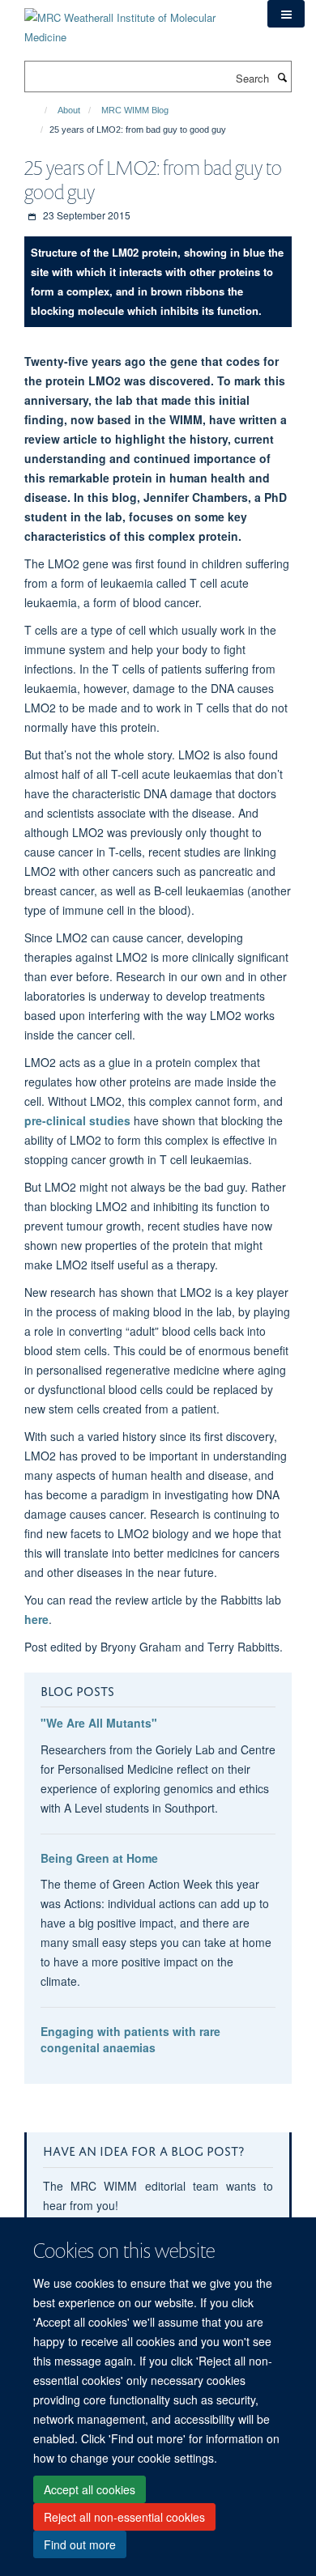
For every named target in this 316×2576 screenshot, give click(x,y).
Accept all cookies (90, 2489)
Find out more (80, 2544)
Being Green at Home (99, 1858)
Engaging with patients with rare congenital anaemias (130, 2039)
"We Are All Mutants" (99, 1723)
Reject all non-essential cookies (124, 2517)
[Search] (282, 77)
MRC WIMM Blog (135, 110)
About (69, 110)
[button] (286, 14)
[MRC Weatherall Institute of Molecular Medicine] (134, 21)
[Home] (38, 110)
